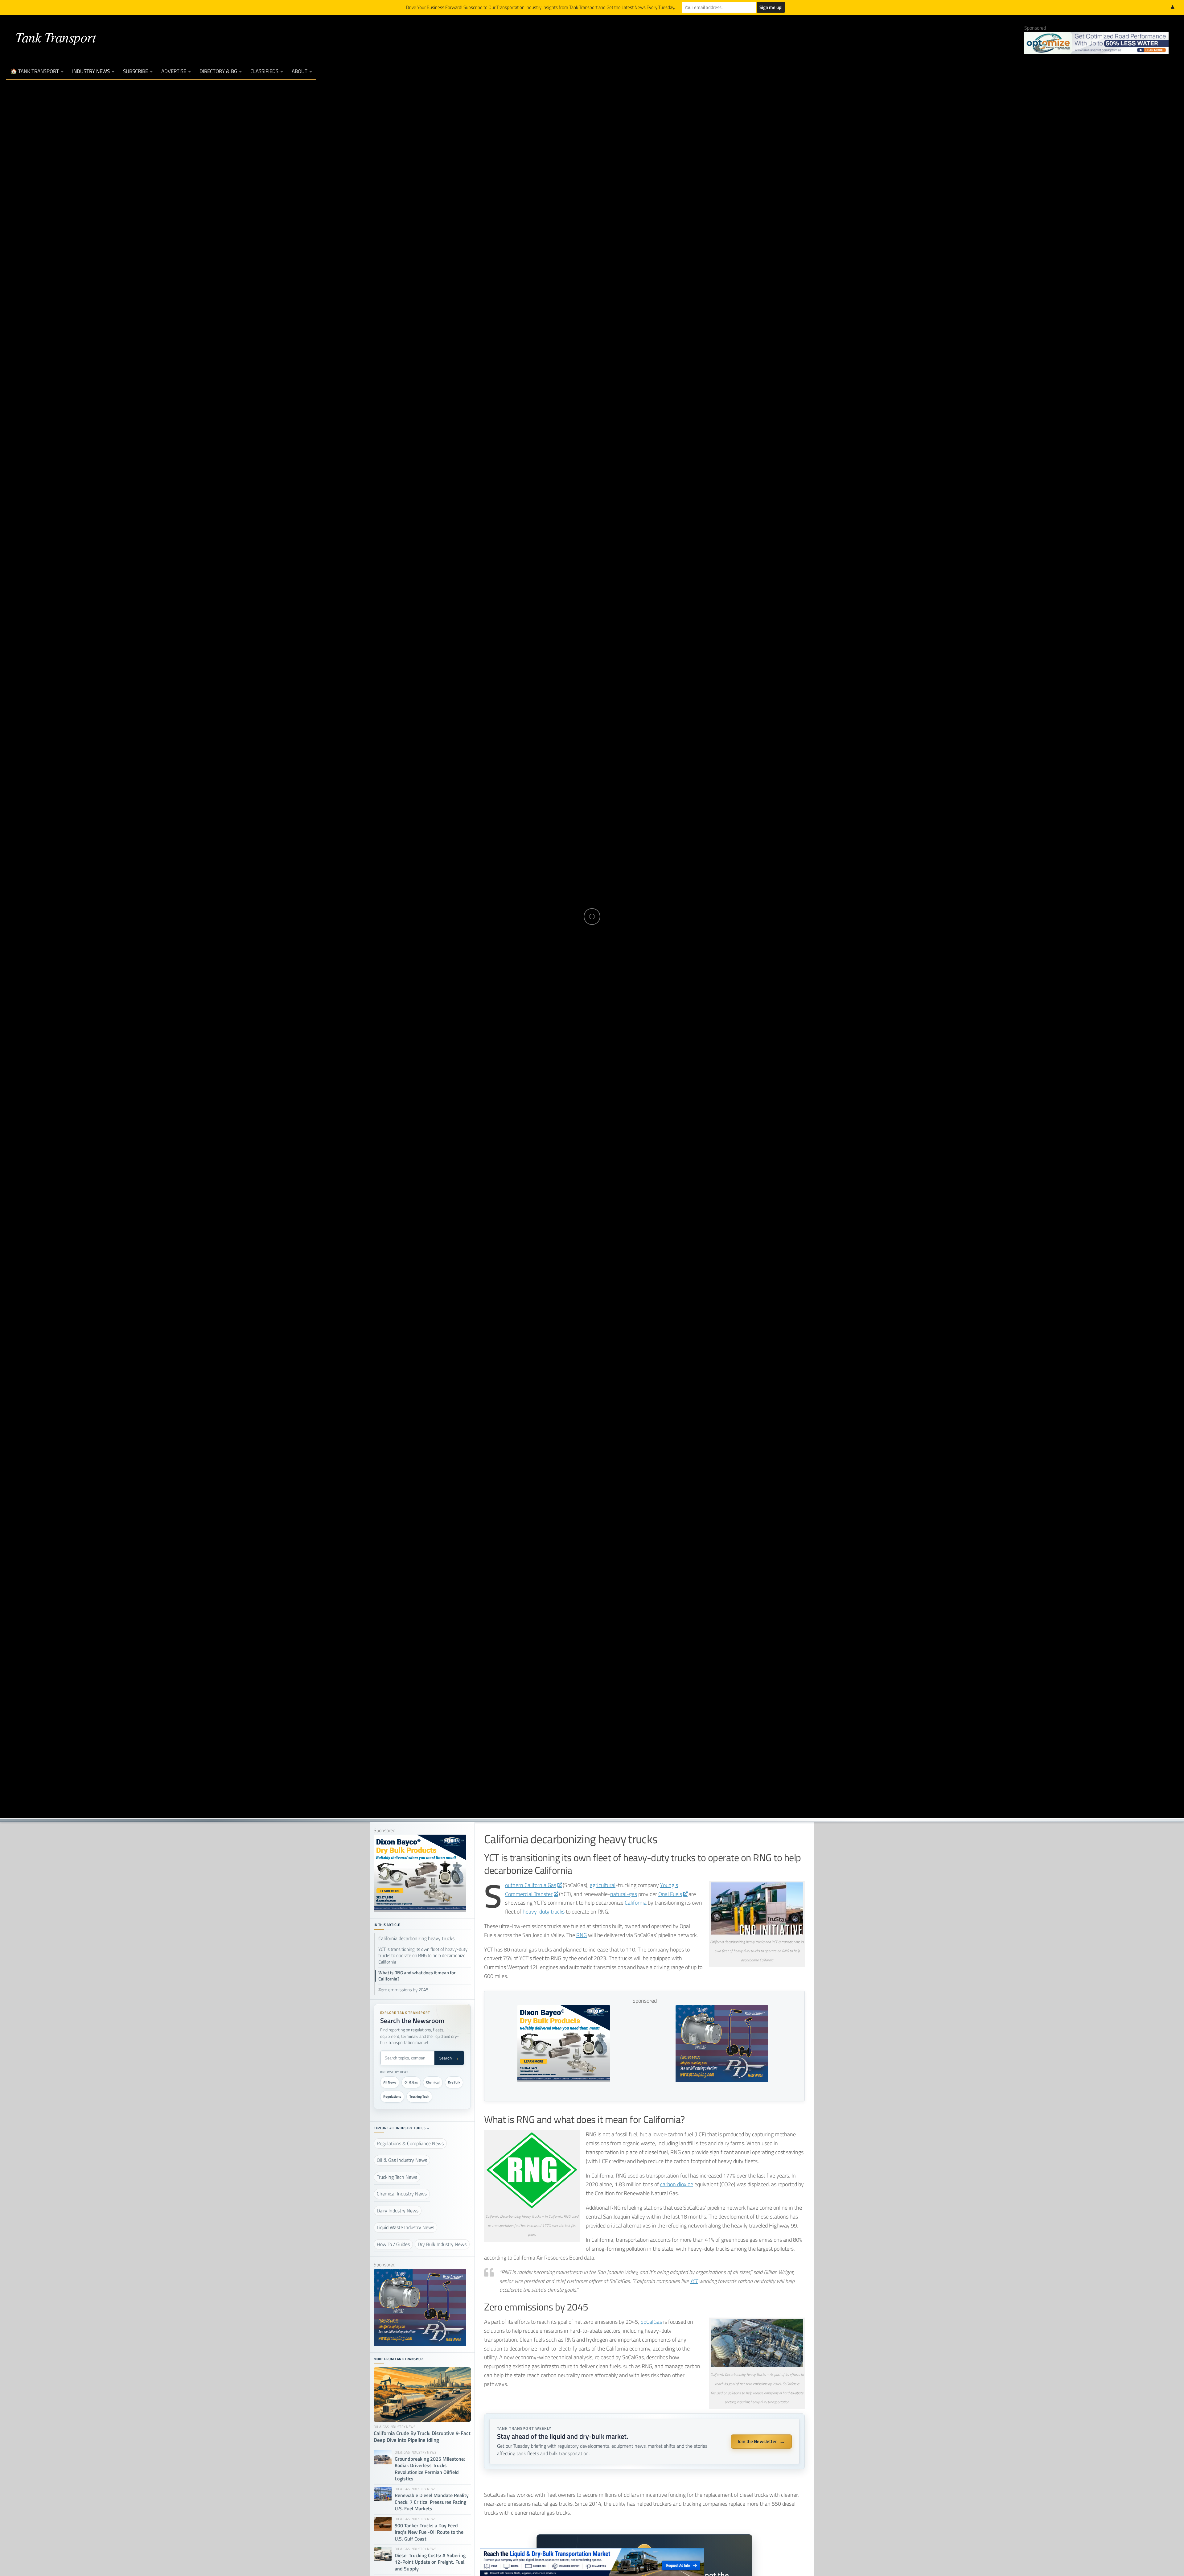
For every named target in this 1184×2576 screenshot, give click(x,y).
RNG (582, 1935)
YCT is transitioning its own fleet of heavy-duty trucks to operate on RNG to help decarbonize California (423, 1956)
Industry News (91, 71)
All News (390, 2082)
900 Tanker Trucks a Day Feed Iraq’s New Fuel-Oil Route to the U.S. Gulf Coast (429, 2532)
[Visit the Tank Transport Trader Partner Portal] (592, 2562)
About (300, 71)
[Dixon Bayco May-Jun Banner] (564, 2080)
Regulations (392, 2096)
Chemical (433, 2082)
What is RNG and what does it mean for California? (417, 1976)
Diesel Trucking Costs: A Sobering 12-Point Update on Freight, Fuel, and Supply (430, 2562)
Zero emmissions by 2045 (403, 1990)
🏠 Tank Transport (35, 71)
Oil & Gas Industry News (555, 895)
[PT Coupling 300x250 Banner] (722, 2080)
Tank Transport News (630, 895)
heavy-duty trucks (544, 1912)
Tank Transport (55, 37)
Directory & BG (218, 71)
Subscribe (136, 71)
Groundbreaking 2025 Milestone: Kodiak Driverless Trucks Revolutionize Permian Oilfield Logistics (430, 2469)
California (636, 1903)
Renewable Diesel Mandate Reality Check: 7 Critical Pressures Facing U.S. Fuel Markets (432, 2502)
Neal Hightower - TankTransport (576, 935)
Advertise (174, 71)
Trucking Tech (419, 2096)
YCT (694, 2281)
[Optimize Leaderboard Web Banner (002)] (1096, 43)
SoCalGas (651, 2322)
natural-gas (624, 1894)
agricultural (603, 1885)
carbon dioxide (677, 2184)
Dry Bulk (454, 2082)
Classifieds (264, 71)
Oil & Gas (411, 2082)
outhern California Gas (531, 1885)
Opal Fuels (670, 1894)
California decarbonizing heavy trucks (416, 1938)
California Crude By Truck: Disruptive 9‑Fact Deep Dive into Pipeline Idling (422, 2437)
